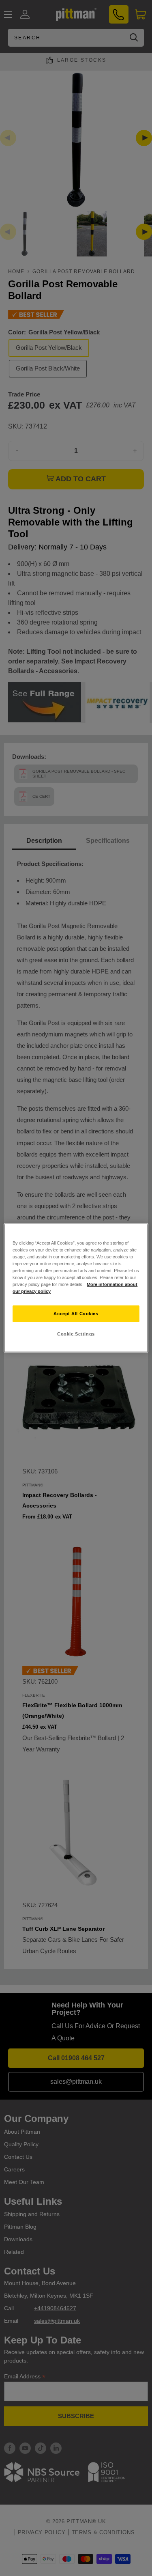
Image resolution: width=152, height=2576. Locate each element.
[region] (76, 1288)
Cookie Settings (76, 1334)
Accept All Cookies (76, 1313)
